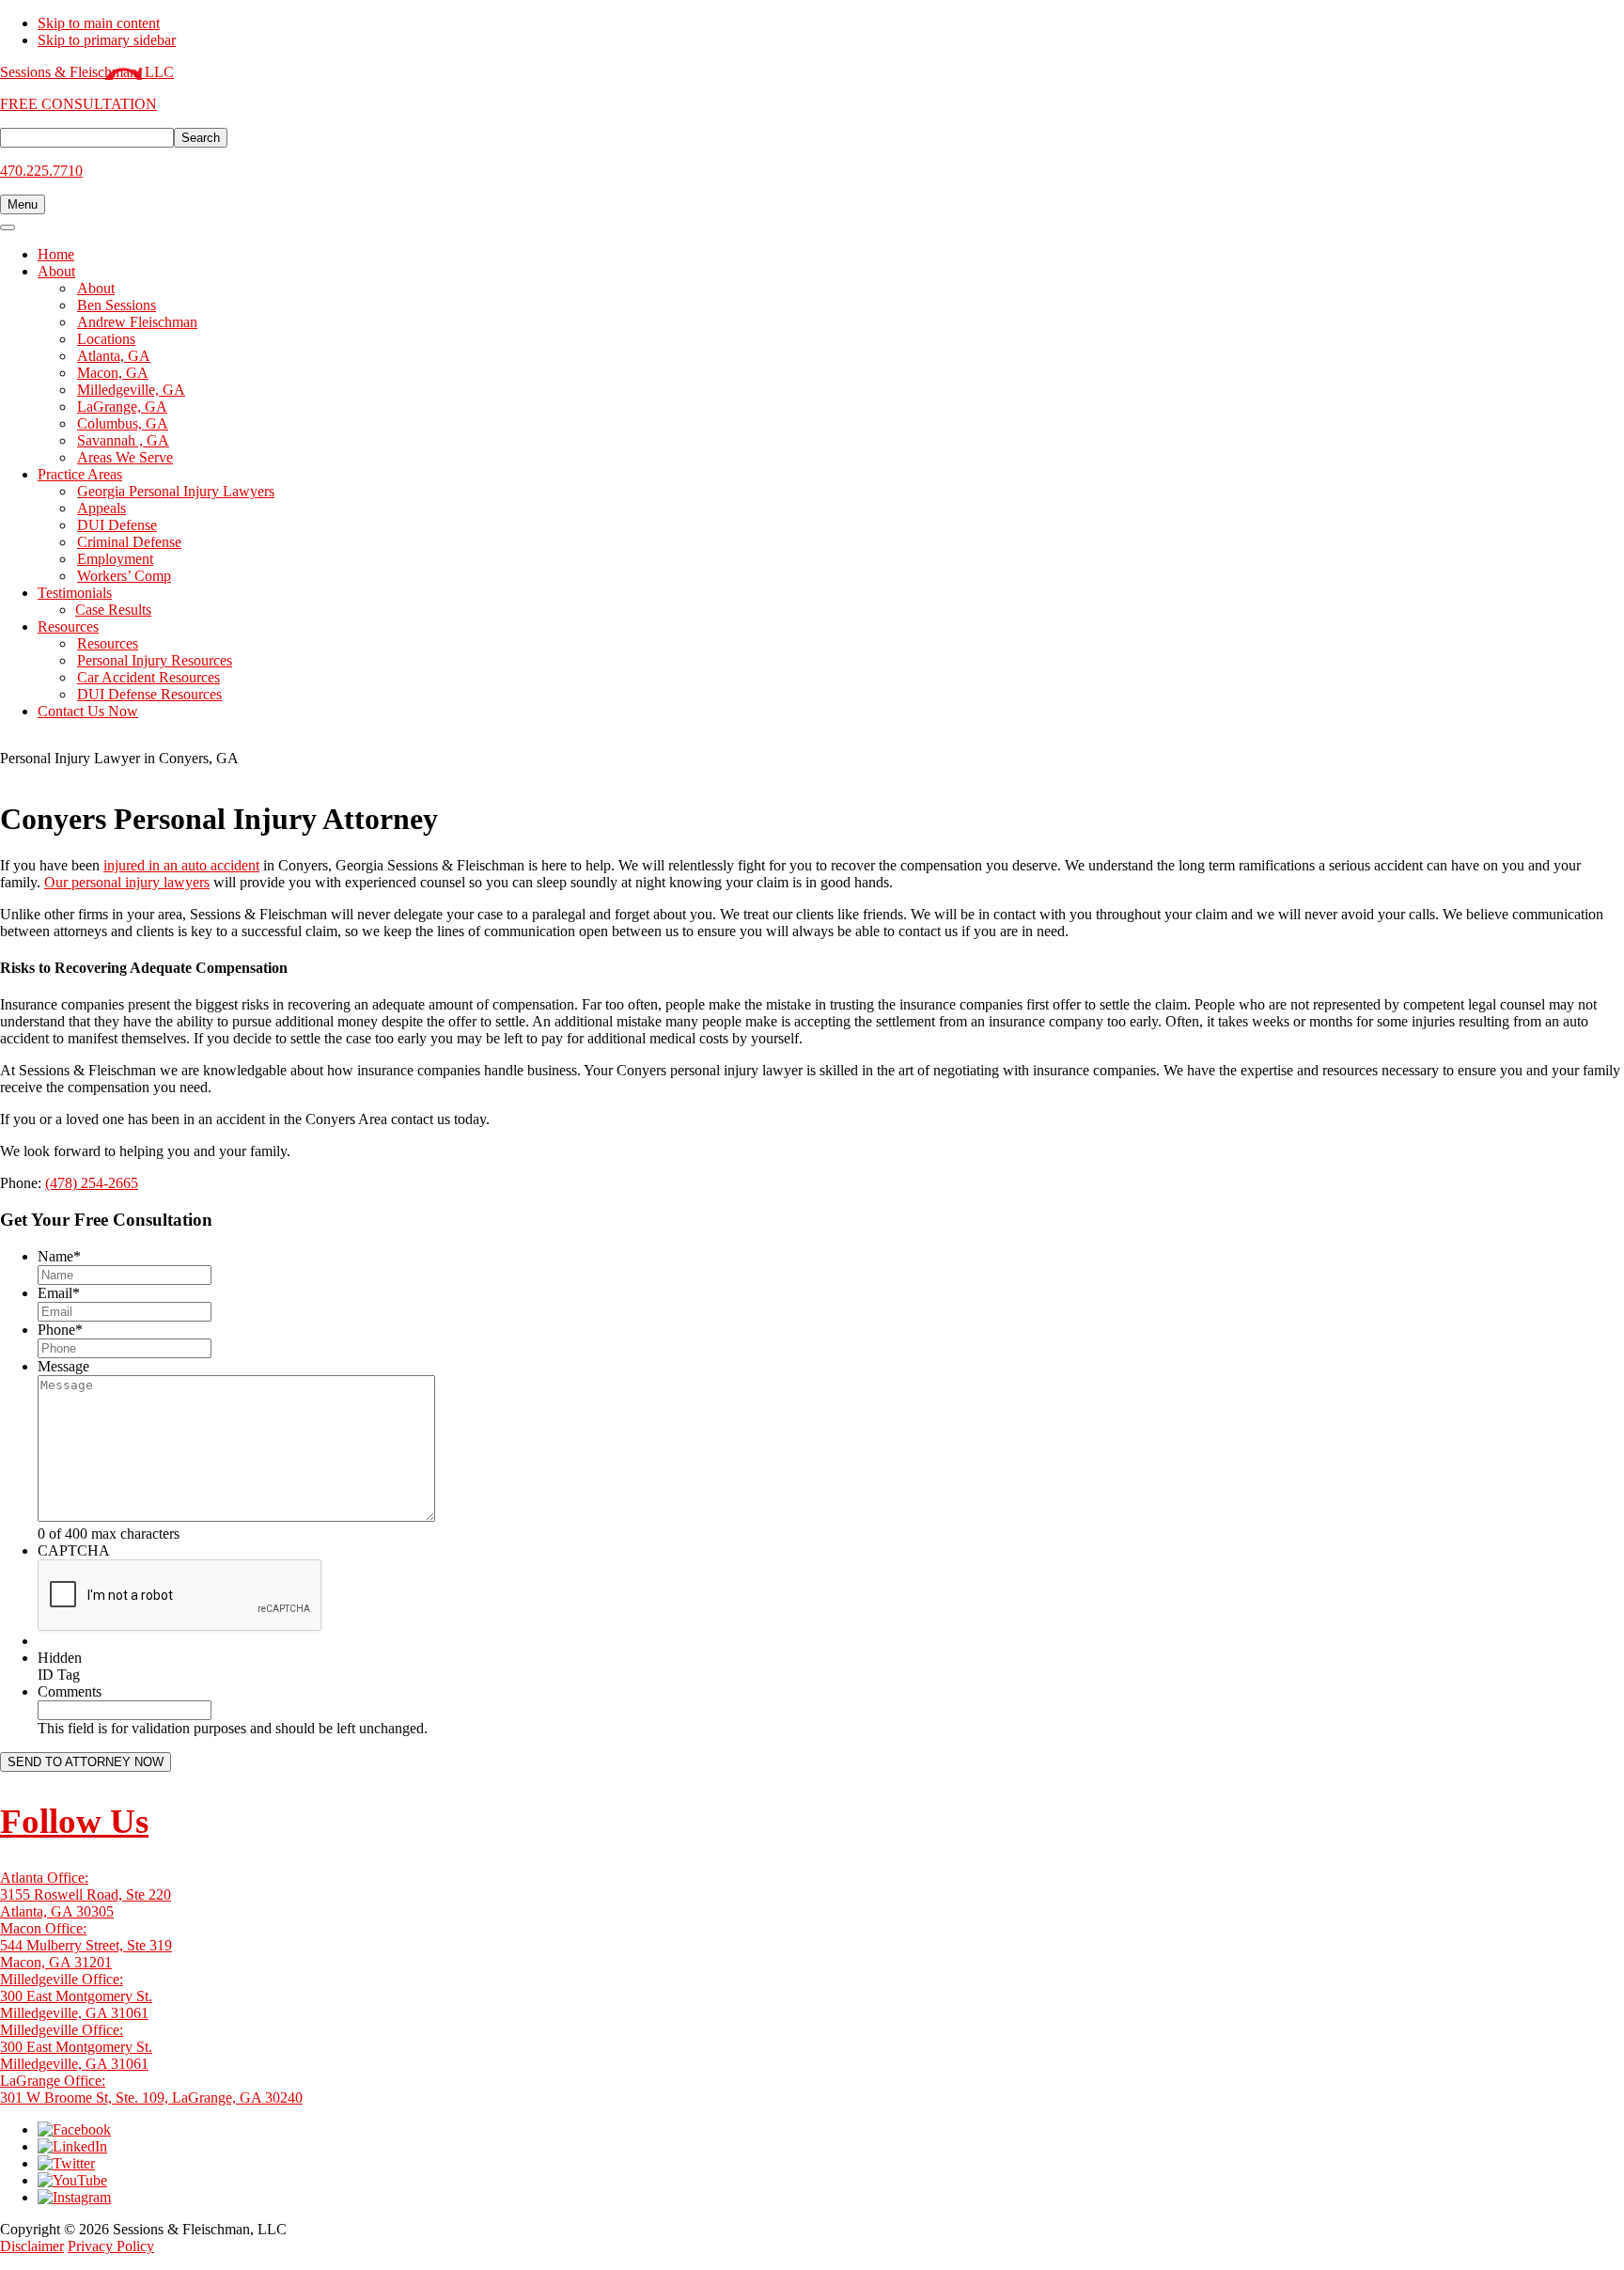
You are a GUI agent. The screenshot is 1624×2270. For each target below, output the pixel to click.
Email (59, 1293)
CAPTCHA (74, 1550)
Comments (70, 1691)
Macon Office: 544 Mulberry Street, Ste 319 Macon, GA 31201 (86, 1945)
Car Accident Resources (148, 677)
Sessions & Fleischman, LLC (87, 72)
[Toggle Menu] (8, 227)
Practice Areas (80, 474)
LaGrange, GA (122, 407)
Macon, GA (113, 373)
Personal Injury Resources (155, 660)
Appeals (101, 508)
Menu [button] (23, 204)
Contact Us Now (88, 711)
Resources (68, 626)
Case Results (113, 610)
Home (56, 254)
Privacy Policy (111, 2246)
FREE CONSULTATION (78, 104)
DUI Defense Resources (149, 694)
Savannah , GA (123, 440)
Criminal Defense (129, 542)
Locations (106, 339)
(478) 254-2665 (92, 1183)
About (56, 271)
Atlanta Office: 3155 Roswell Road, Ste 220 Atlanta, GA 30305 (86, 1894)
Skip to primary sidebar (107, 40)
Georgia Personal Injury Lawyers (176, 491)
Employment (115, 559)
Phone (60, 1330)
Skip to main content (99, 23)
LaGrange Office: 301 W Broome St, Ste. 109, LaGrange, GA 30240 (151, 2089)
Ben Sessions (117, 305)
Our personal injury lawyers (127, 882)
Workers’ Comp (124, 576)
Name (59, 1256)
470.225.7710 (41, 171)
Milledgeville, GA (131, 390)
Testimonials (75, 593)
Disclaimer (32, 2246)
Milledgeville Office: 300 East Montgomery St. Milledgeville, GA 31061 (76, 1996)
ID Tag (59, 1675)
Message (63, 1366)
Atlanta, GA (114, 356)
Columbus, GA (123, 423)
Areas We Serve (125, 457)
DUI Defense (117, 525)
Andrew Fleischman (137, 322)
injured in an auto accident (181, 865)
